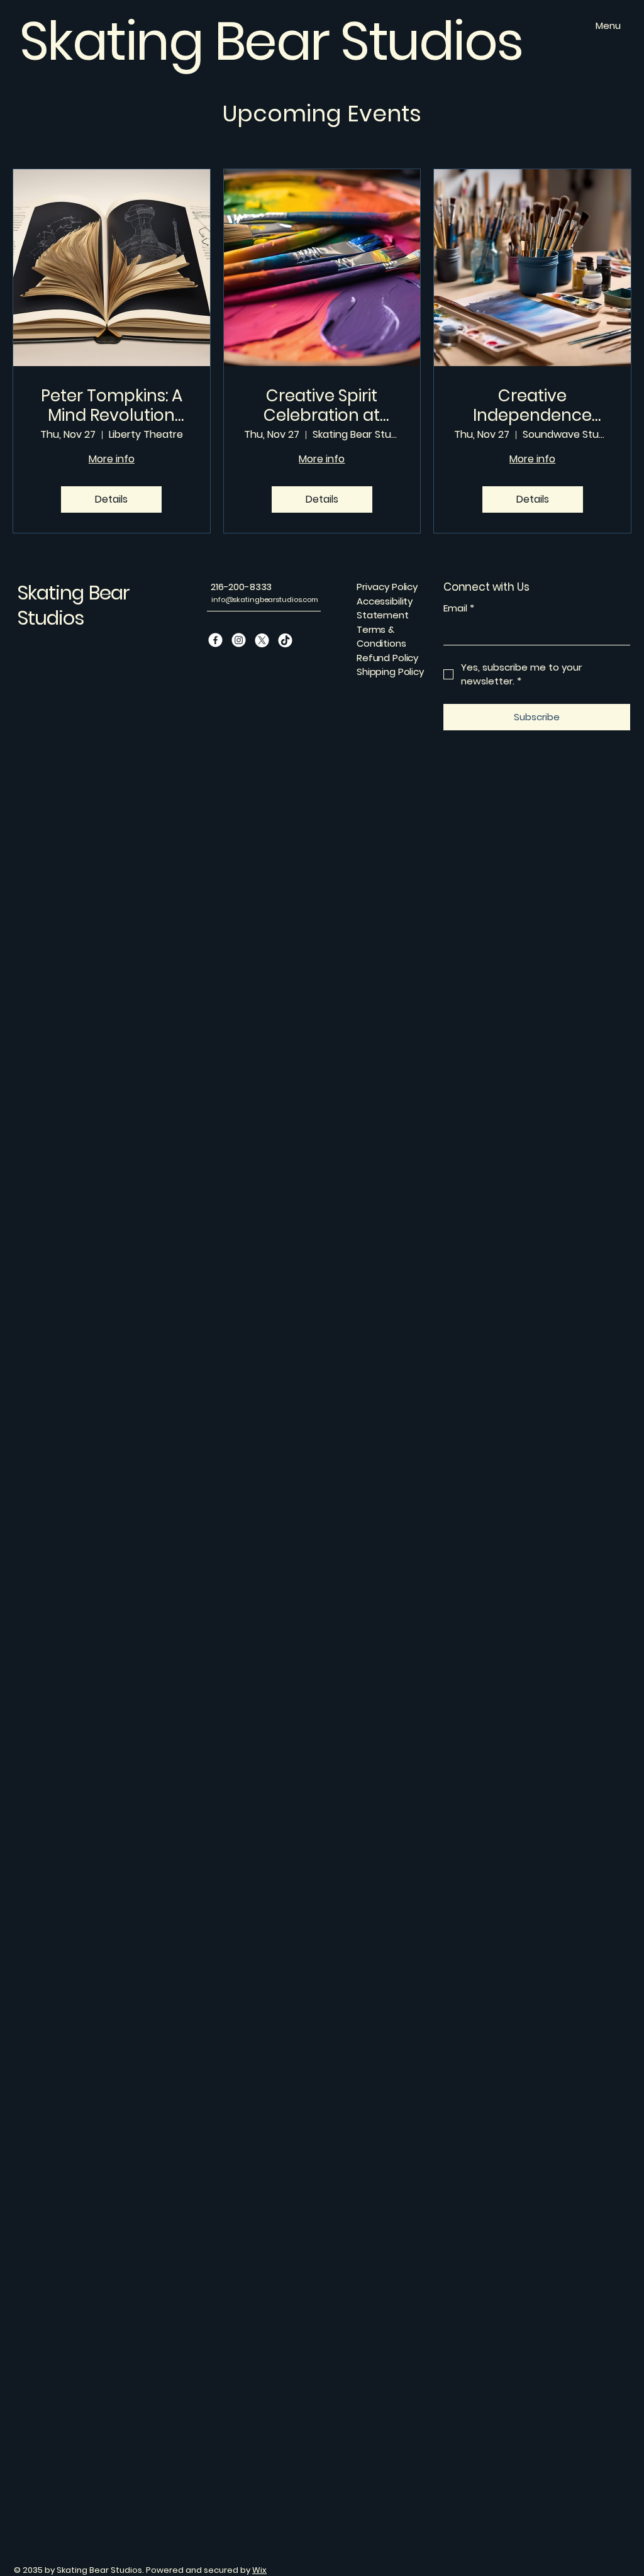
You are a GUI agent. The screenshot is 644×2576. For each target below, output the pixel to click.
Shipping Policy (390, 672)
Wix (259, 2570)
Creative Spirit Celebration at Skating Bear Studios (322, 406)
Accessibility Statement (385, 608)
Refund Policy (387, 658)
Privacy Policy (387, 587)
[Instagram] (239, 640)
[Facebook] (215, 640)
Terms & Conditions (381, 637)
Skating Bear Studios (73, 605)
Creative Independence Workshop (532, 406)
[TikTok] (285, 640)
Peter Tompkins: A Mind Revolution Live (112, 406)
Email (459, 608)
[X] (262, 640)
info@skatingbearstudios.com (265, 599)
